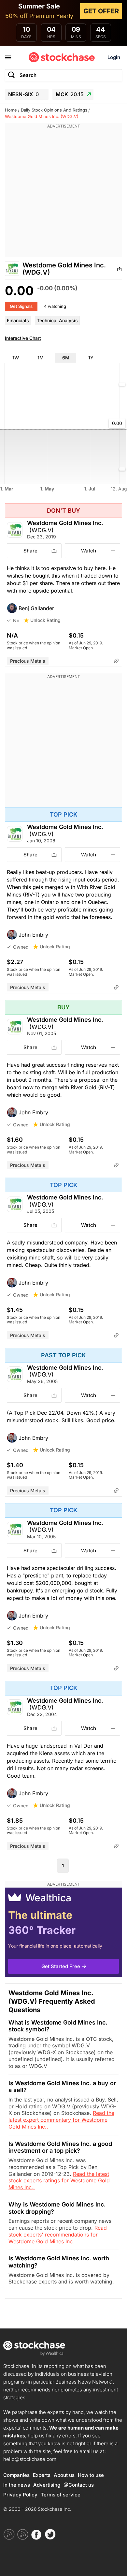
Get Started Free (61, 1966)
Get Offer (101, 11)
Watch (89, 551)
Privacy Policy (20, 2495)
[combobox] (63, 75)
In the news (17, 2485)
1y (91, 358)
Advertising (47, 2485)
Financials (18, 320)
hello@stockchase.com (30, 2459)
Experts (42, 2475)
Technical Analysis (57, 320)
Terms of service (61, 2495)
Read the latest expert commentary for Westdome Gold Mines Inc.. (61, 2120)
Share (30, 551)
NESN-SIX (23, 94)
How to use (91, 2475)
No (16, 620)
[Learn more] (116, 661)
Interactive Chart (23, 338)
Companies (16, 2475)
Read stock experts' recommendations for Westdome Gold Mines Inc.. (58, 2235)
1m (41, 358)
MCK (70, 94)
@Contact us (79, 2485)
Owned (21, 947)
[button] (63, 608)
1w (16, 358)
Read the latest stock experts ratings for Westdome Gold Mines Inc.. (59, 2181)
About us (64, 2475)
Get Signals (21, 306)
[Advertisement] (63, 193)
